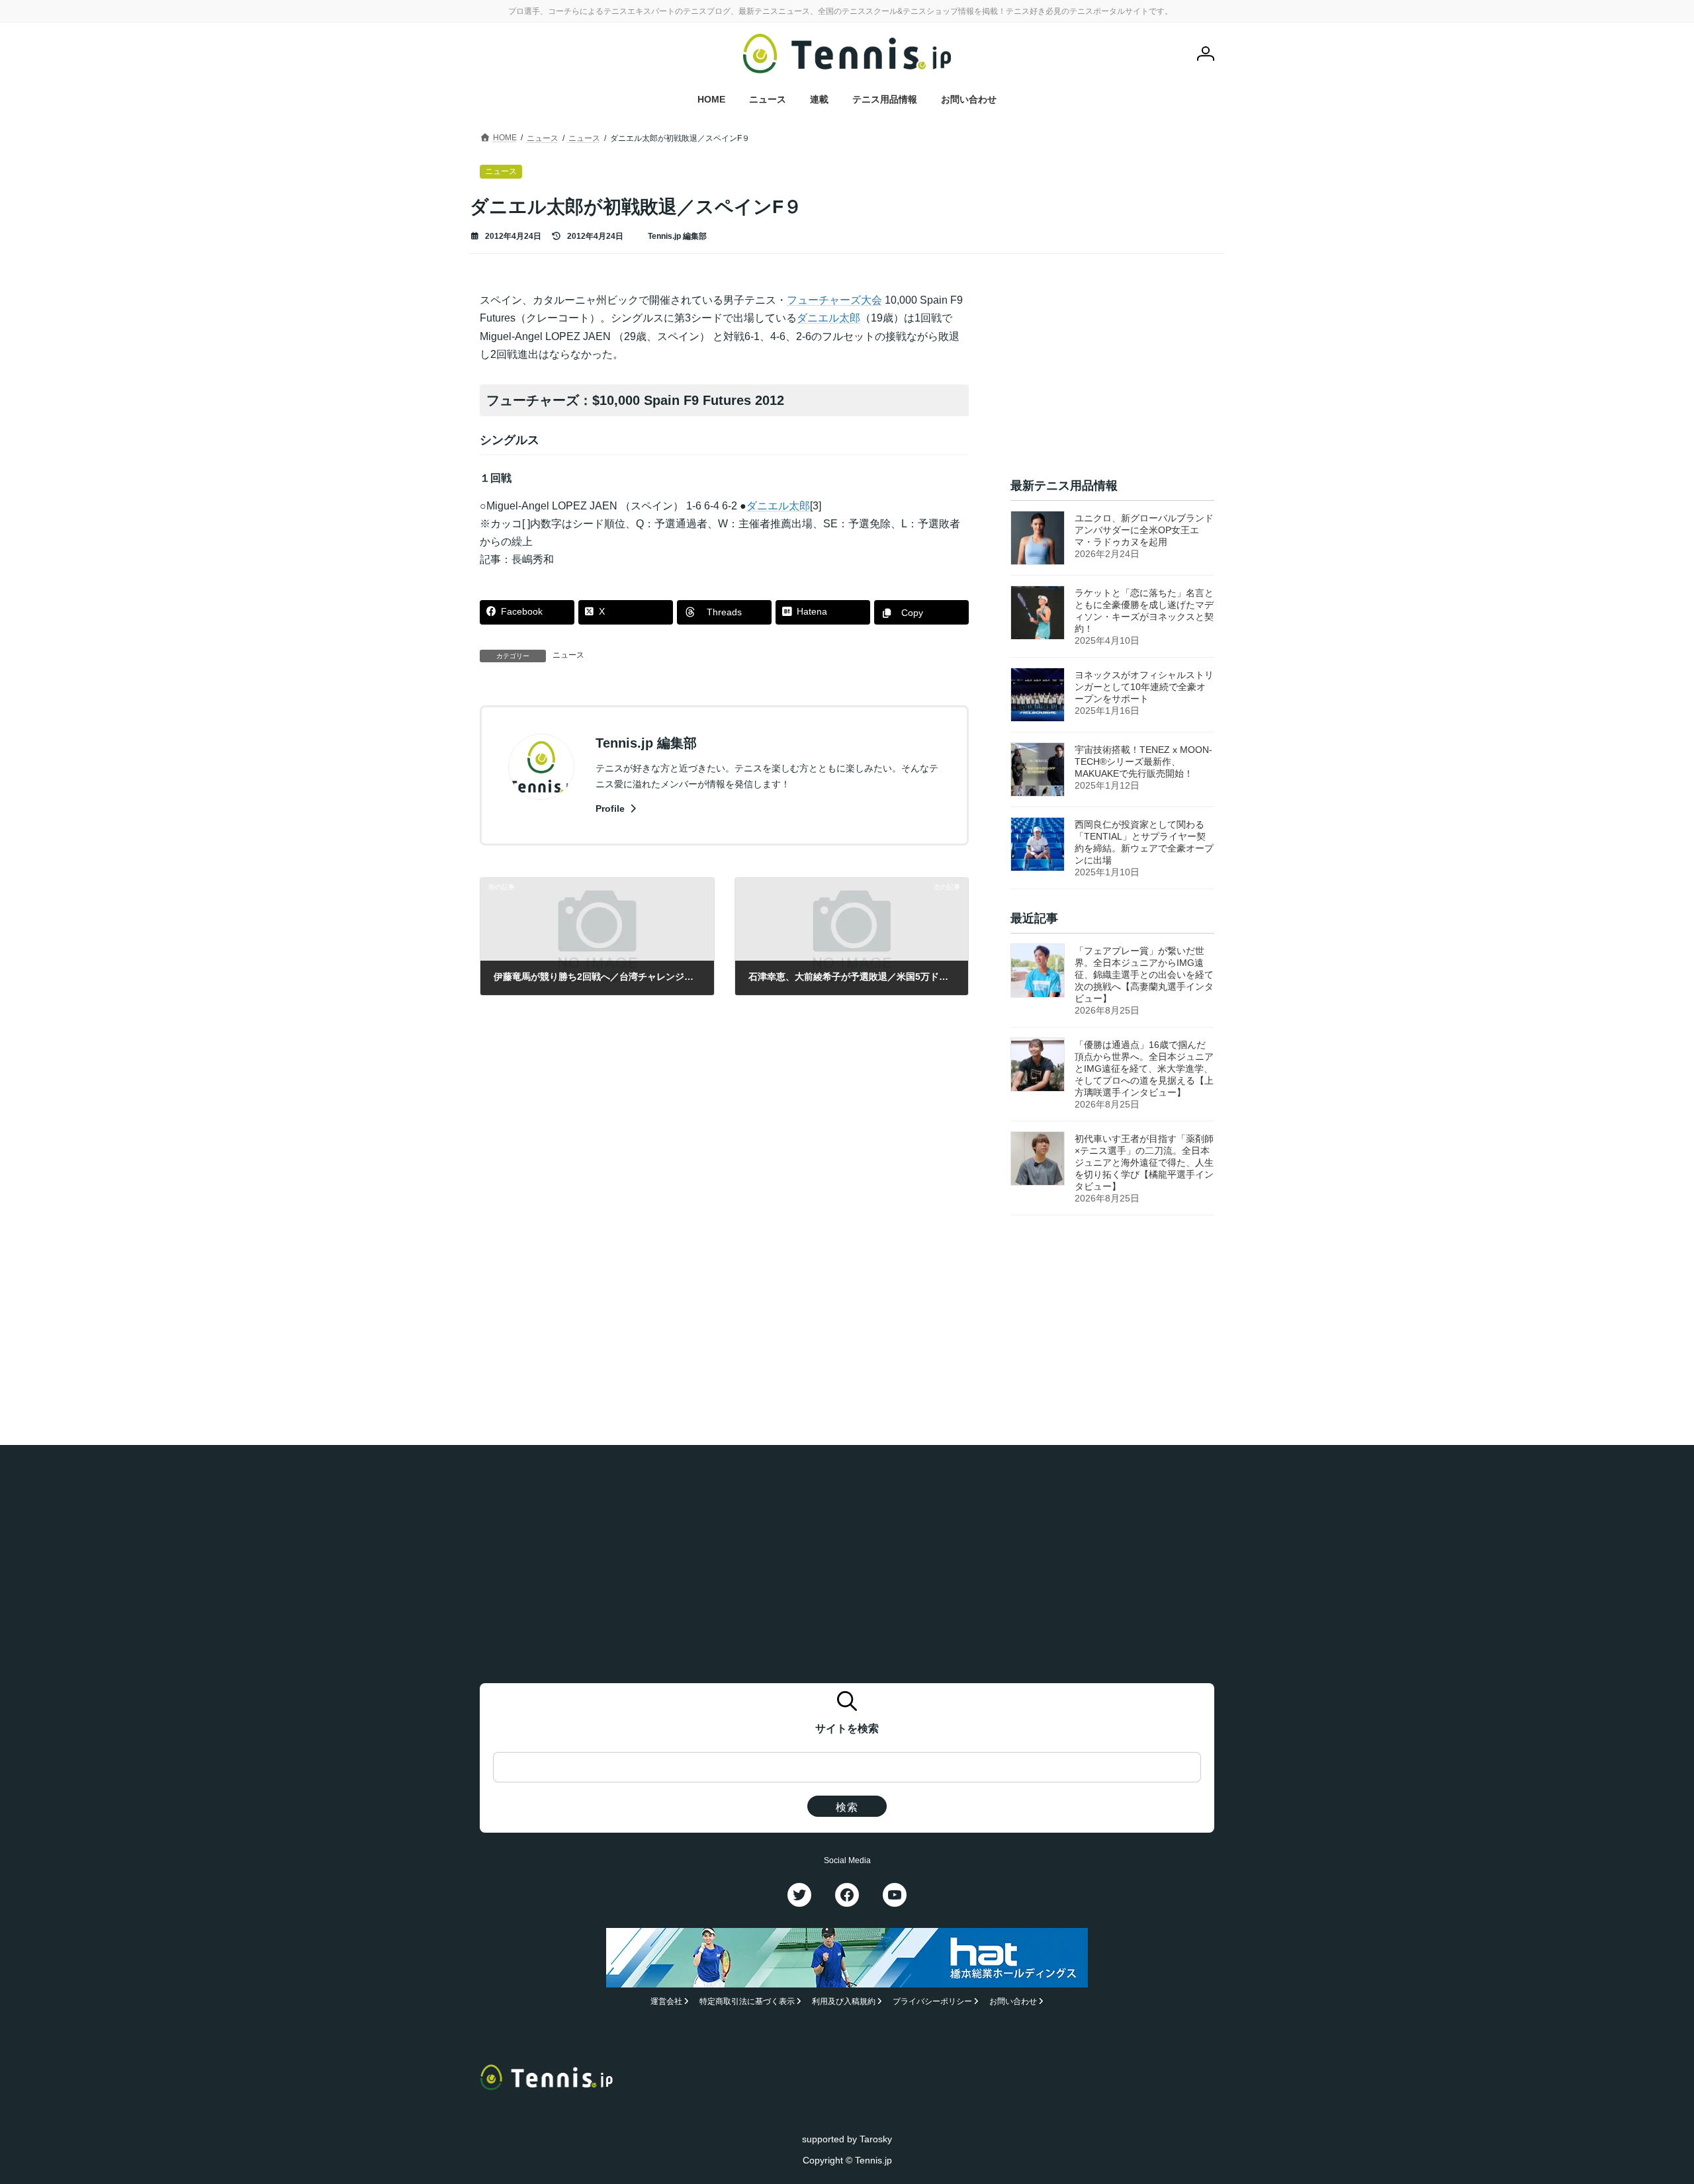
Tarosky (876, 2138)
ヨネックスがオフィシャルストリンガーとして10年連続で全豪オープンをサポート (1144, 687)
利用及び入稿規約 (844, 2001)
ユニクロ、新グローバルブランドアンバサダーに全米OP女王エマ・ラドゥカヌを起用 (1144, 530)
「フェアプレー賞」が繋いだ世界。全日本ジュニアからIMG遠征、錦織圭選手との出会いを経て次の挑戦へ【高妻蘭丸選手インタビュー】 (1144, 975)
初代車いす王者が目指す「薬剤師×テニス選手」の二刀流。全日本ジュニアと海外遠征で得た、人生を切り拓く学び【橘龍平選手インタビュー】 (1144, 1163)
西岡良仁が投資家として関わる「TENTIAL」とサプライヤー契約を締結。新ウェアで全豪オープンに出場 (1144, 842)
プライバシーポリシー (932, 2001)
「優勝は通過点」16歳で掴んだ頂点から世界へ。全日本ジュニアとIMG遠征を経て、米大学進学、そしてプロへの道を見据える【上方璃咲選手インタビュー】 (1144, 1069)
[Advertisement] (1112, 374)
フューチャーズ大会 (834, 300)
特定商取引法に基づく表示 (747, 2001)
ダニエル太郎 (828, 318)
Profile (611, 808)
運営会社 (666, 2001)
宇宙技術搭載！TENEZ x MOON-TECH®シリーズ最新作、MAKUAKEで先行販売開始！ (1143, 762)
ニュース (568, 655)
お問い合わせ (1013, 2001)
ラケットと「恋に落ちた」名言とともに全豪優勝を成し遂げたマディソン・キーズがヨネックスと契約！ (1144, 611)
